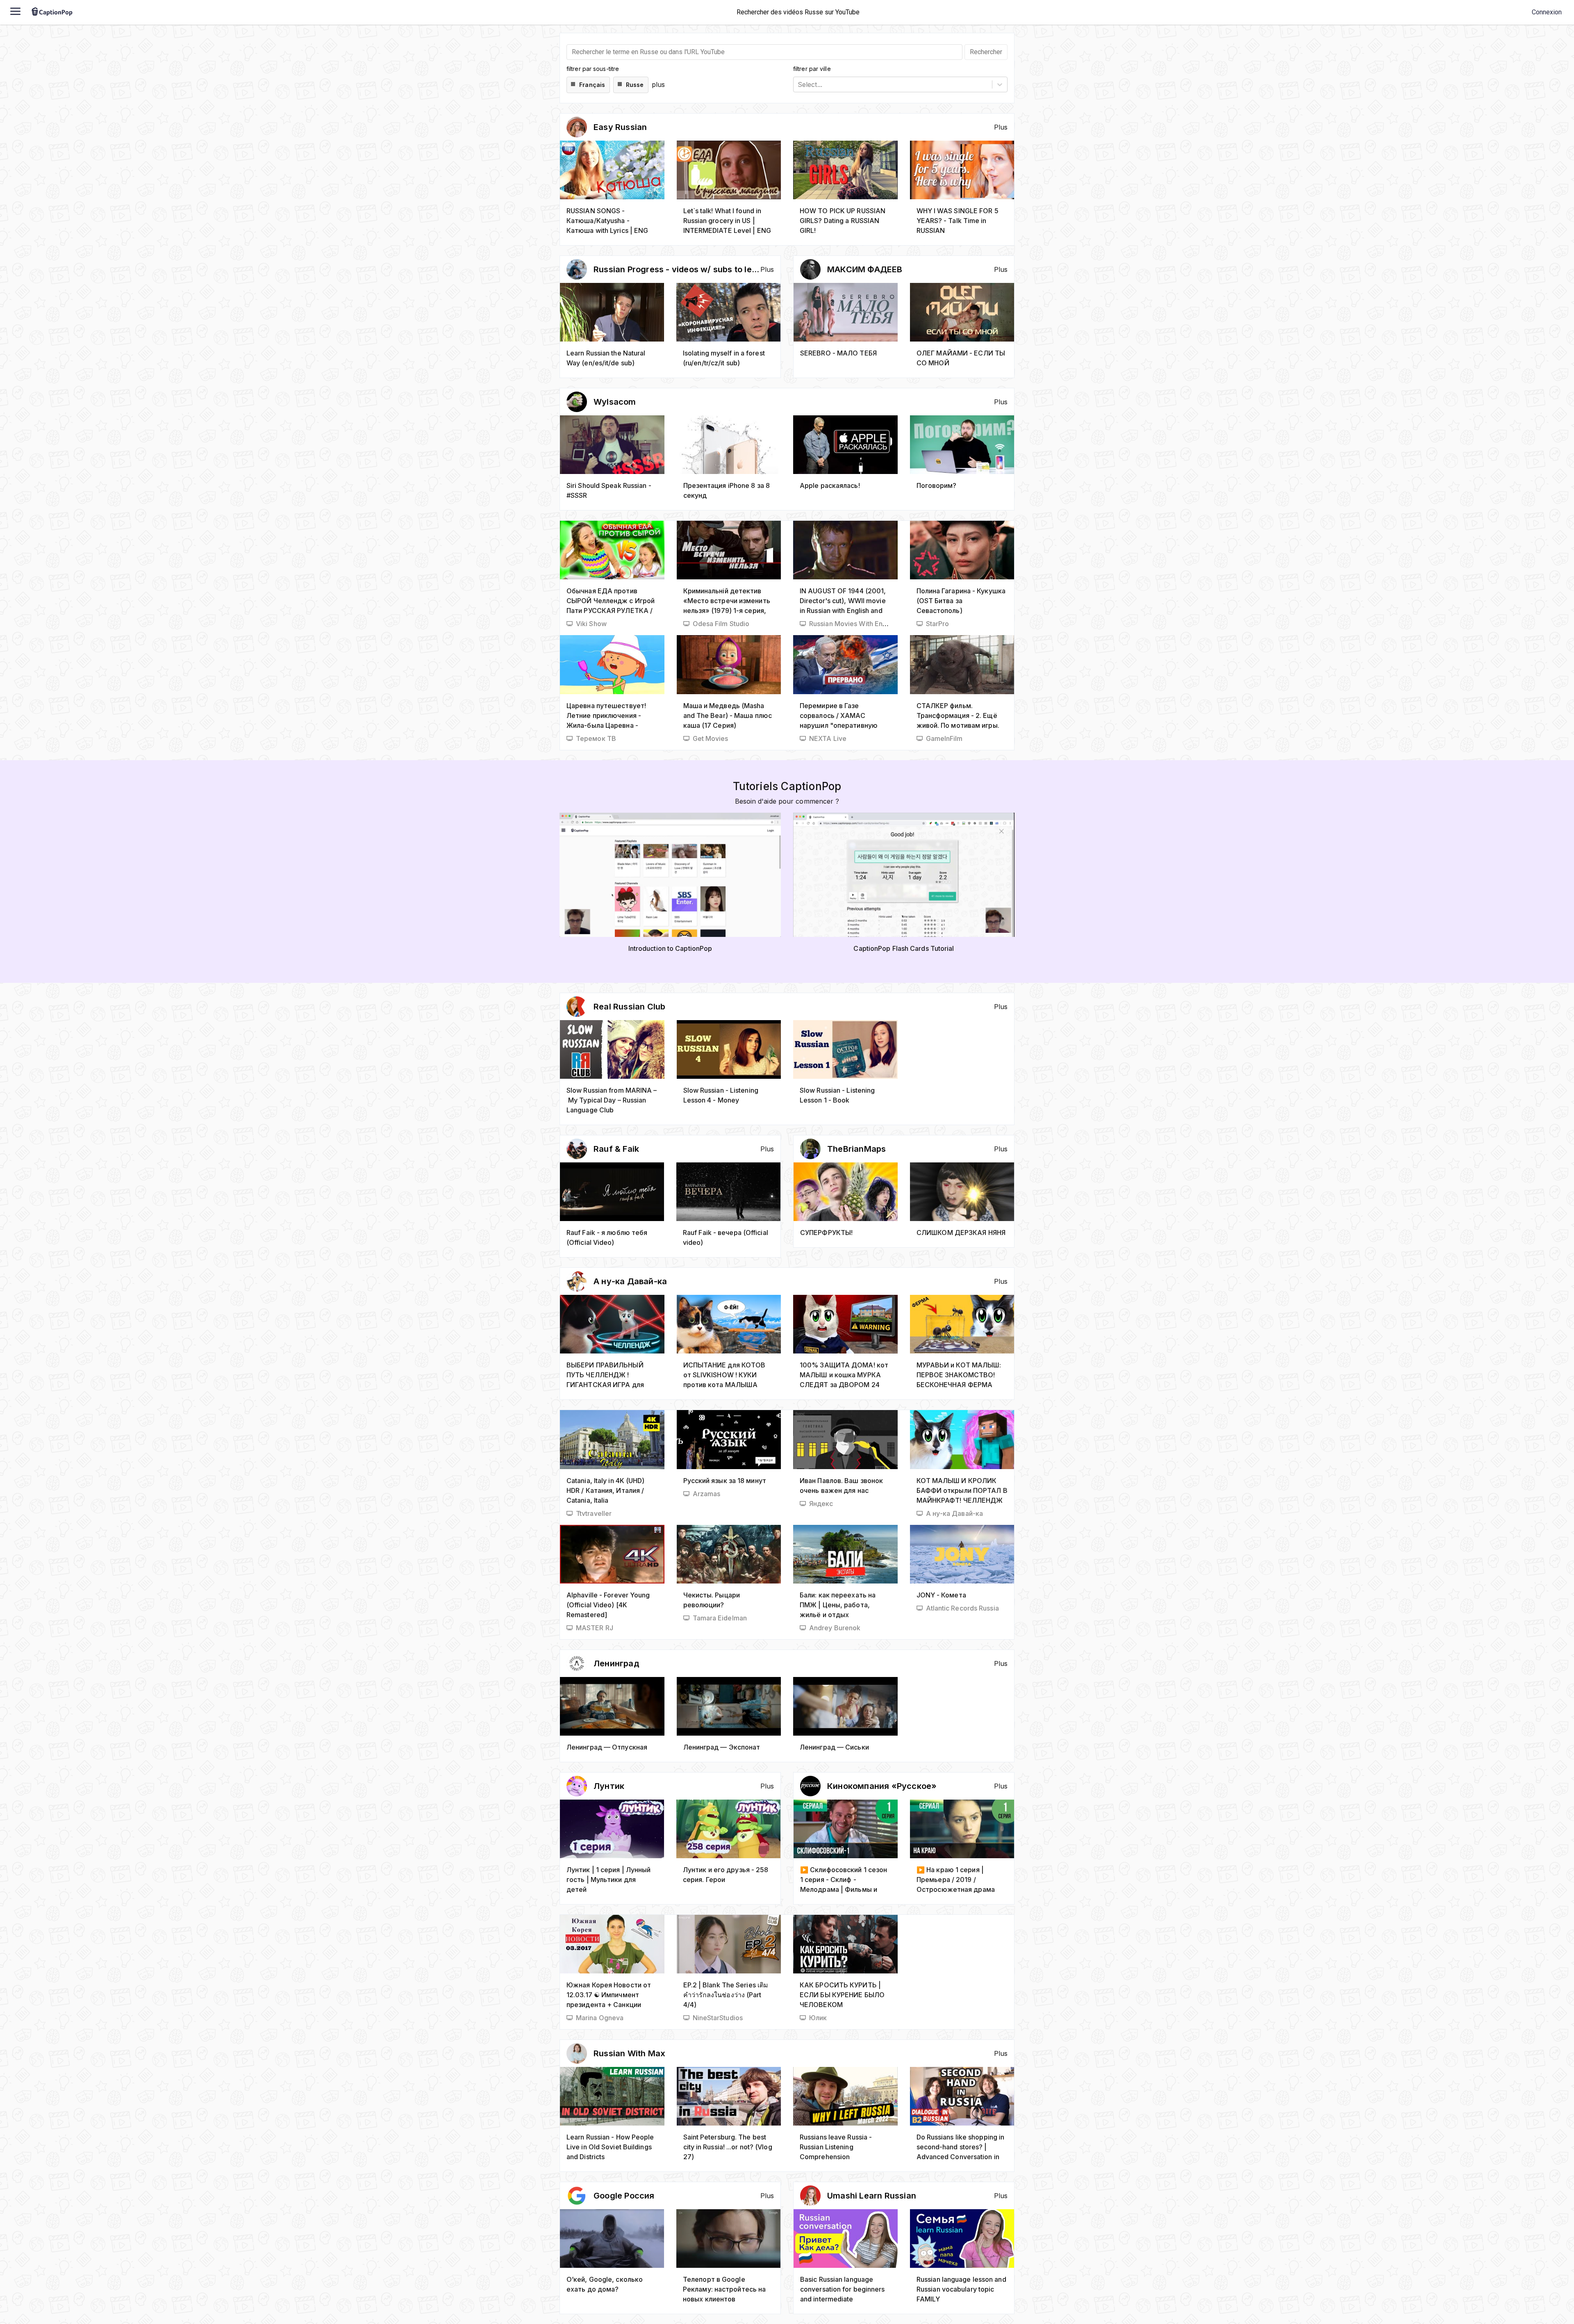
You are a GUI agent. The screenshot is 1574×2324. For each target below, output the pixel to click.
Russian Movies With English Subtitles (868, 624)
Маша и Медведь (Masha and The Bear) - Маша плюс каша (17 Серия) (728, 715)
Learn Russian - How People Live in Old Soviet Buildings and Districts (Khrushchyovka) (610, 2147)
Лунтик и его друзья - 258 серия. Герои (726, 1875)
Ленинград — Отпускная (607, 1747)
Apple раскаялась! (830, 485)
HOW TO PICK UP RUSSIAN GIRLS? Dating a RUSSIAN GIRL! (843, 221)
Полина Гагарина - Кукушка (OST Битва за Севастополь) (961, 601)
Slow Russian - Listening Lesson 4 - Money (721, 1095)
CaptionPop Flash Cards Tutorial (904, 948)
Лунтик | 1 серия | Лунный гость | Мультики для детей (609, 1880)
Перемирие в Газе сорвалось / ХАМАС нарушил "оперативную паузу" (839, 716)
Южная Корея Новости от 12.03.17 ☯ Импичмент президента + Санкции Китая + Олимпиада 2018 (609, 1995)
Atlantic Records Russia (962, 1608)
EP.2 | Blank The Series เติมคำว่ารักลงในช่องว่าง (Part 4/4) (726, 1995)
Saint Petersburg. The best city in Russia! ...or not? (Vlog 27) (728, 2147)
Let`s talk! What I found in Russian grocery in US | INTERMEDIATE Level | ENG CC (727, 221)
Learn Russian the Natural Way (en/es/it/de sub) (606, 358)
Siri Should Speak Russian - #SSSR (609, 490)
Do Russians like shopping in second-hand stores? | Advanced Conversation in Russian (961, 2147)
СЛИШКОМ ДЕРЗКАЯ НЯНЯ (961, 1233)
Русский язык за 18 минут (725, 1481)
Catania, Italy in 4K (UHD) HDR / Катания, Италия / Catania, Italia (606, 1490)
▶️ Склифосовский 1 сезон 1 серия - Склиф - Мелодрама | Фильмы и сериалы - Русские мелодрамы (844, 1880)
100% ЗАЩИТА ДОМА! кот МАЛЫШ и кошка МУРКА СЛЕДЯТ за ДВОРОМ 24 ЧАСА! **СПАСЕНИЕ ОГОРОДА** (844, 1375)
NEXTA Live (828, 738)
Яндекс (821, 1504)
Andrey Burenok (835, 1628)
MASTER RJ (595, 1628)
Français (592, 85)
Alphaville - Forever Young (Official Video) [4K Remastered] (608, 1605)
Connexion (1547, 12)
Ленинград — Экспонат (722, 1747)
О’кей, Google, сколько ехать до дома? (605, 2284)
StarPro (938, 624)
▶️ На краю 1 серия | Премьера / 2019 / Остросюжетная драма (956, 1880)
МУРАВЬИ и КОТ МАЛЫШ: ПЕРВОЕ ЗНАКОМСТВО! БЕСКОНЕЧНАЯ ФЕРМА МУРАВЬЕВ (959, 1375)
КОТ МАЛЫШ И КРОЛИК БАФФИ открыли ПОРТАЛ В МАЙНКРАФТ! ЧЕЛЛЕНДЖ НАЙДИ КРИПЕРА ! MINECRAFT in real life (962, 1491)
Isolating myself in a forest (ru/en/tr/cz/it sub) (724, 358)
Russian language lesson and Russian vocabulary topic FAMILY (961, 2289)
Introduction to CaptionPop (670, 948)
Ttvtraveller (594, 1513)
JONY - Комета (941, 1595)
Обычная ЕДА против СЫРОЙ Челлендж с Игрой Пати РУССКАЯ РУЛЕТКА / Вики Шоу (611, 601)
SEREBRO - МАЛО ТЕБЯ (838, 353)
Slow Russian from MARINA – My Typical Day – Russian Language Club (612, 1100)
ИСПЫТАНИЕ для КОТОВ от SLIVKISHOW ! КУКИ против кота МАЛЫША (724, 1375)
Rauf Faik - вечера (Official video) (726, 1237)
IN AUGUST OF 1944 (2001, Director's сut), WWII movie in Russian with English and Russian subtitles (843, 601)
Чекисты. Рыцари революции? (712, 1600)
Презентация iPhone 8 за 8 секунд (727, 490)
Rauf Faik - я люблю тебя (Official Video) (607, 1237)
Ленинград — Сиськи (834, 1747)
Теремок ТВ (596, 738)
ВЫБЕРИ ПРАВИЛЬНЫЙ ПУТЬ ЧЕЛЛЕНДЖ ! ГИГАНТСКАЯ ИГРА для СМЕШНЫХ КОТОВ (605, 1375)
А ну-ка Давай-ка (955, 1513)
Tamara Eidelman (720, 1618)
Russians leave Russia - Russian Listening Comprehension (836, 2147)
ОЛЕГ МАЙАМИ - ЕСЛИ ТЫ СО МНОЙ (961, 358)
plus (658, 84)
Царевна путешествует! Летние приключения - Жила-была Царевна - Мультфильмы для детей (607, 716)
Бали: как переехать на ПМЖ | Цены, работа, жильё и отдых (838, 1605)
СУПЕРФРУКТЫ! (826, 1233)
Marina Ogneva (600, 2018)
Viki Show (591, 624)
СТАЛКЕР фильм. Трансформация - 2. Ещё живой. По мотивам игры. (958, 715)
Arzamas (707, 1494)
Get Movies (711, 738)
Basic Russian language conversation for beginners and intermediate (843, 2289)
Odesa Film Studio (721, 624)
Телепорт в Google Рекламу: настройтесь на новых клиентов (724, 2289)
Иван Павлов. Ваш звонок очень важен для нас (841, 1486)
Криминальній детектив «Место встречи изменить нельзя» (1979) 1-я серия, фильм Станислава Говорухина (727, 601)
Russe (635, 85)
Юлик (818, 2018)
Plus (1001, 127)
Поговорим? (937, 485)
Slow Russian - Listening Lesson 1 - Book (837, 1095)
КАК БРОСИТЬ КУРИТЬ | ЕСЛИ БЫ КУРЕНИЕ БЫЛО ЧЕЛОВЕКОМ (842, 1995)
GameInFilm (944, 738)
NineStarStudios (718, 2018)
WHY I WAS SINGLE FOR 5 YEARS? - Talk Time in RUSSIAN (958, 221)
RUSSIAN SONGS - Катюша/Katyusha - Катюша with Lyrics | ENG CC (607, 221)
